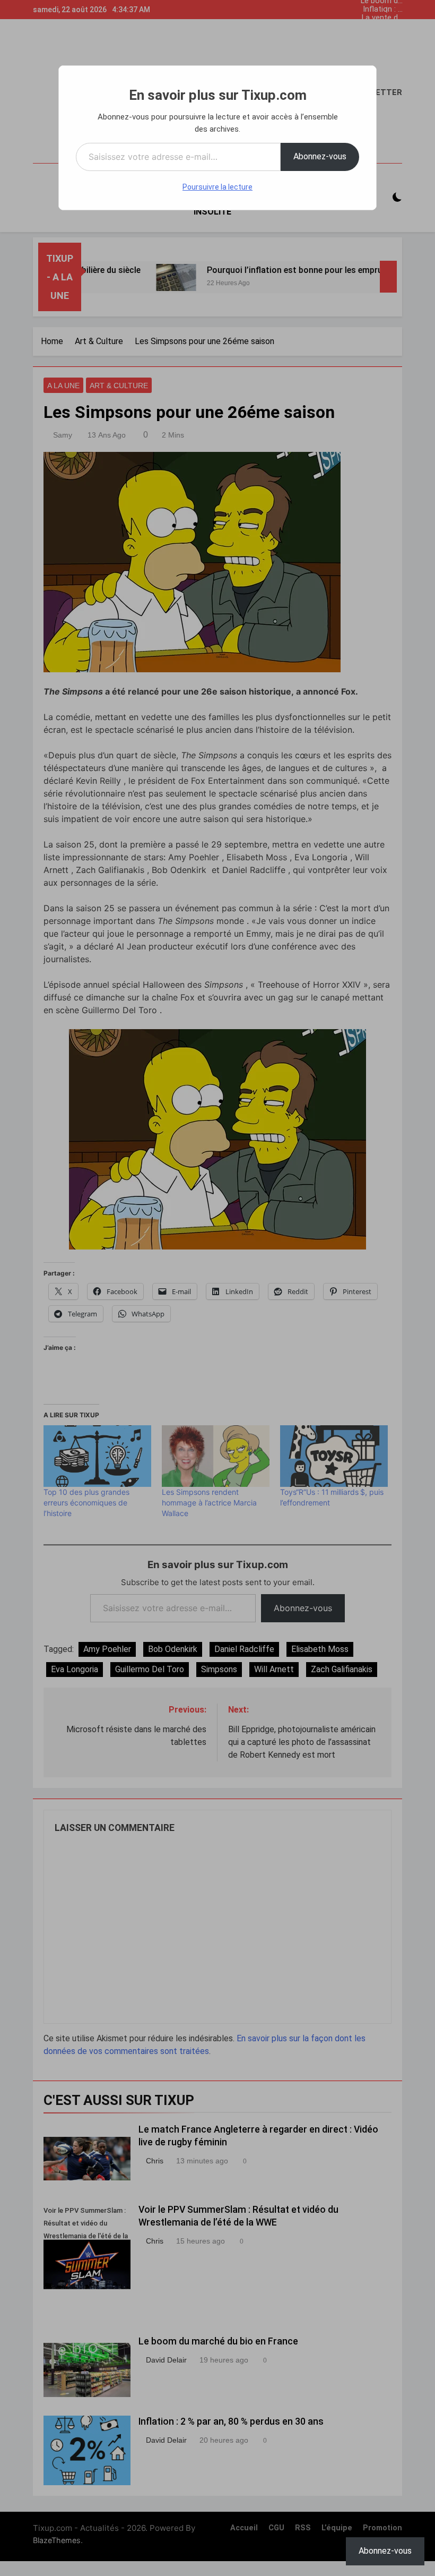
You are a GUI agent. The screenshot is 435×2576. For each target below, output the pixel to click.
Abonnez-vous (320, 156)
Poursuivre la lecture (217, 187)
